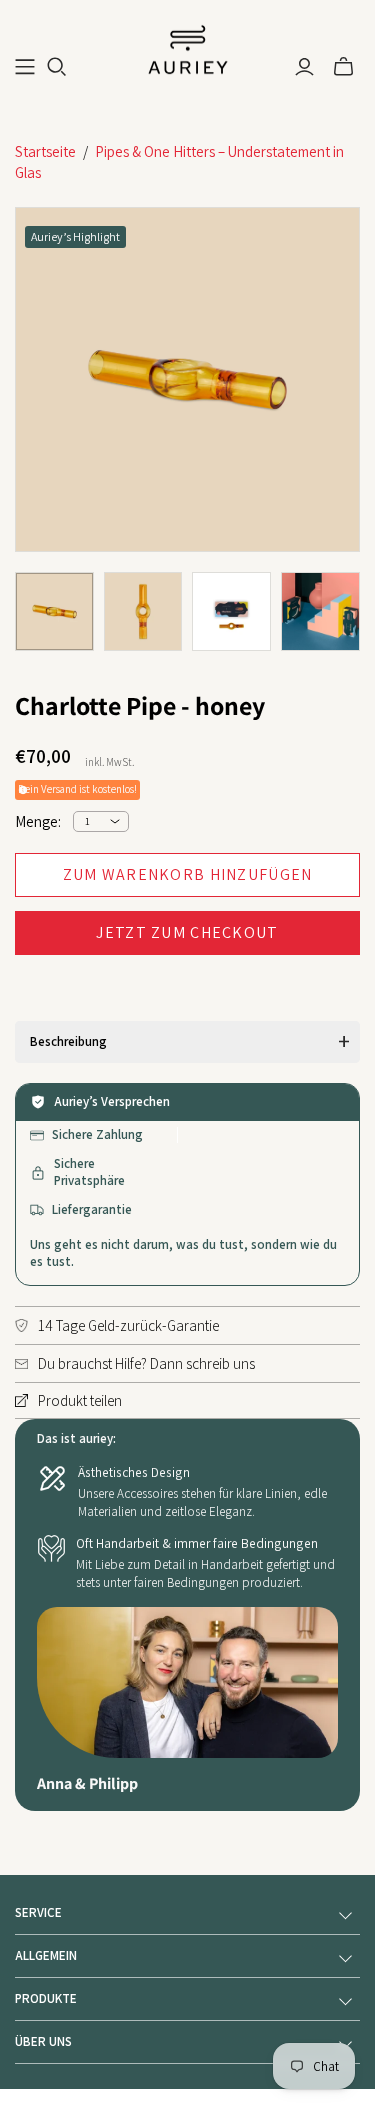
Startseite (45, 151)
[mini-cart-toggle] (343, 67)
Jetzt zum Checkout (187, 932)
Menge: (38, 821)
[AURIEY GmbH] (188, 48)
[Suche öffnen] (57, 67)
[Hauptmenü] (25, 67)
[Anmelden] (304, 67)
